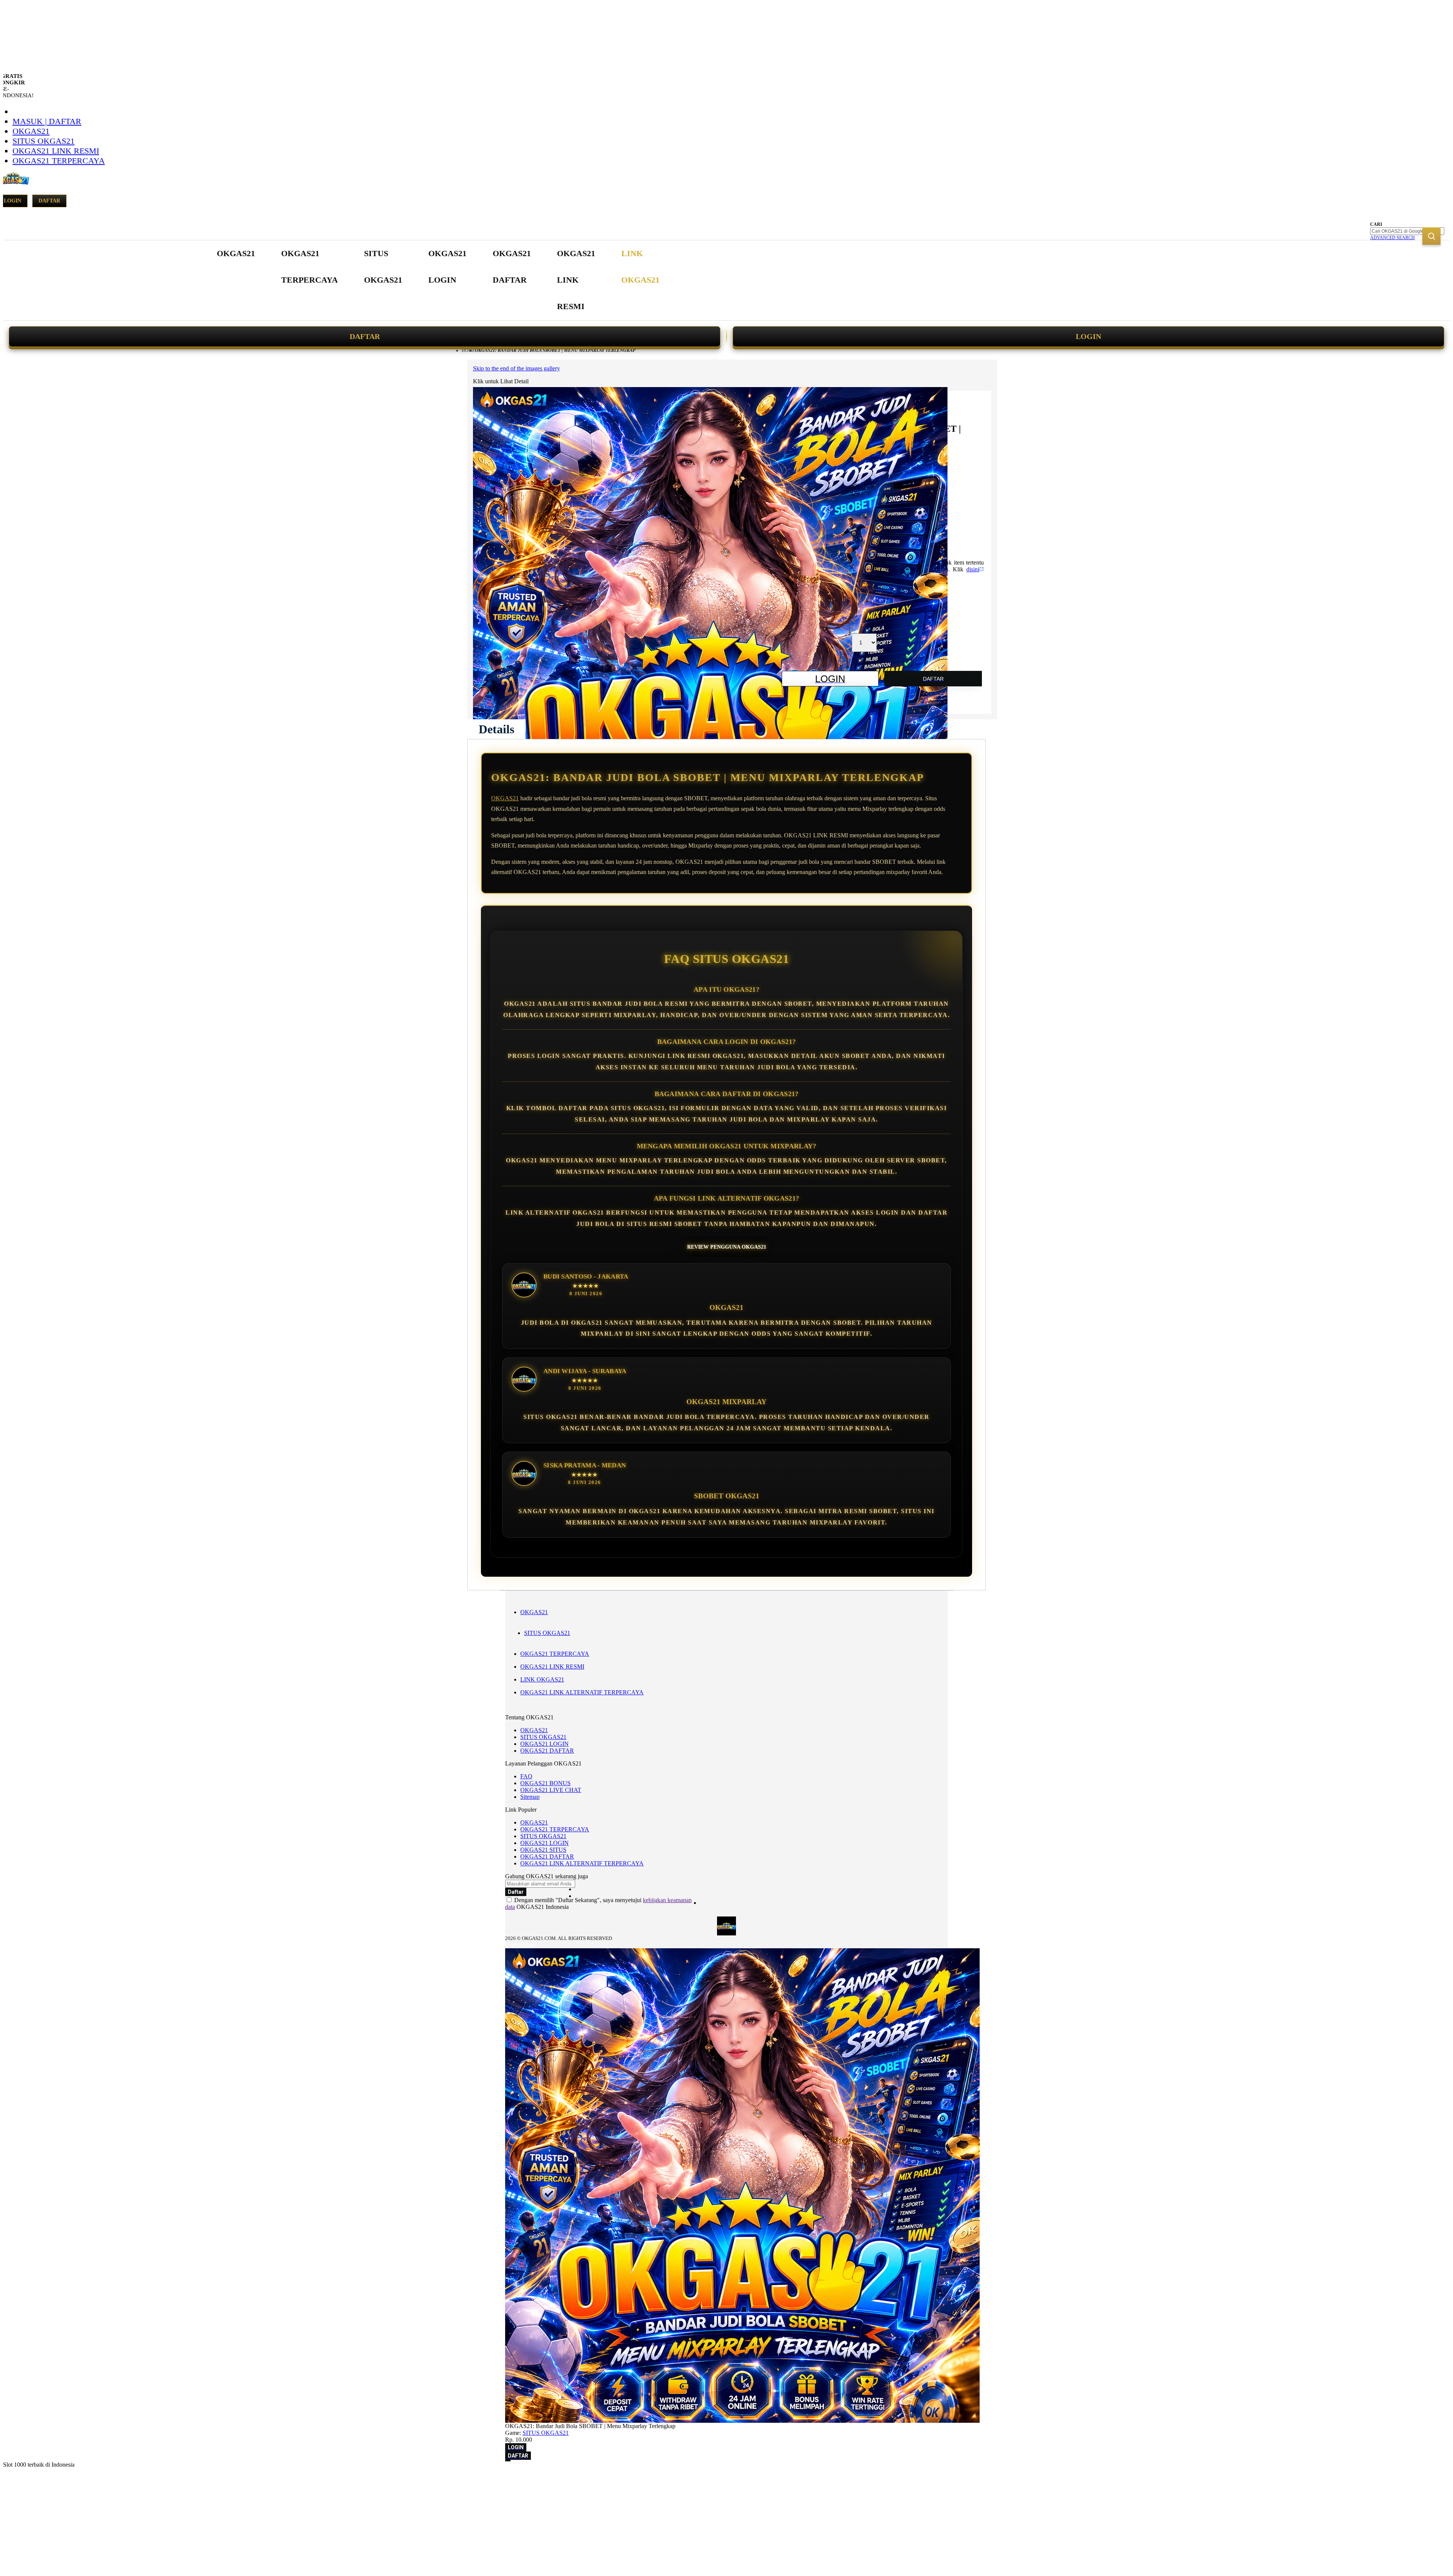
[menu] (439, 280)
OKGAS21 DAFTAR (547, 1751)
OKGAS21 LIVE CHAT (551, 1790)
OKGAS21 (31, 131)
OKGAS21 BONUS (545, 1783)
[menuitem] (236, 254)
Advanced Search (1392, 238)
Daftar (49, 201)
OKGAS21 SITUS (543, 1850)
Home (468, 350)
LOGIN (1088, 336)
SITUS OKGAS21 (44, 141)
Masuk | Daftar (47, 121)
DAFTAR (365, 336)
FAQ (526, 1776)
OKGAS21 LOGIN (544, 1744)
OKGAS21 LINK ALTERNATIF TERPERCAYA (582, 1692)
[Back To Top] (508, 2461)
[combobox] (1407, 231)
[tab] (496, 729)
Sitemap (530, 1797)
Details (496, 729)
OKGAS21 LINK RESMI (56, 151)
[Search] (1431, 236)
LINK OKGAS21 (542, 1679)
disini (973, 569)
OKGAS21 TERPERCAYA (59, 161)
